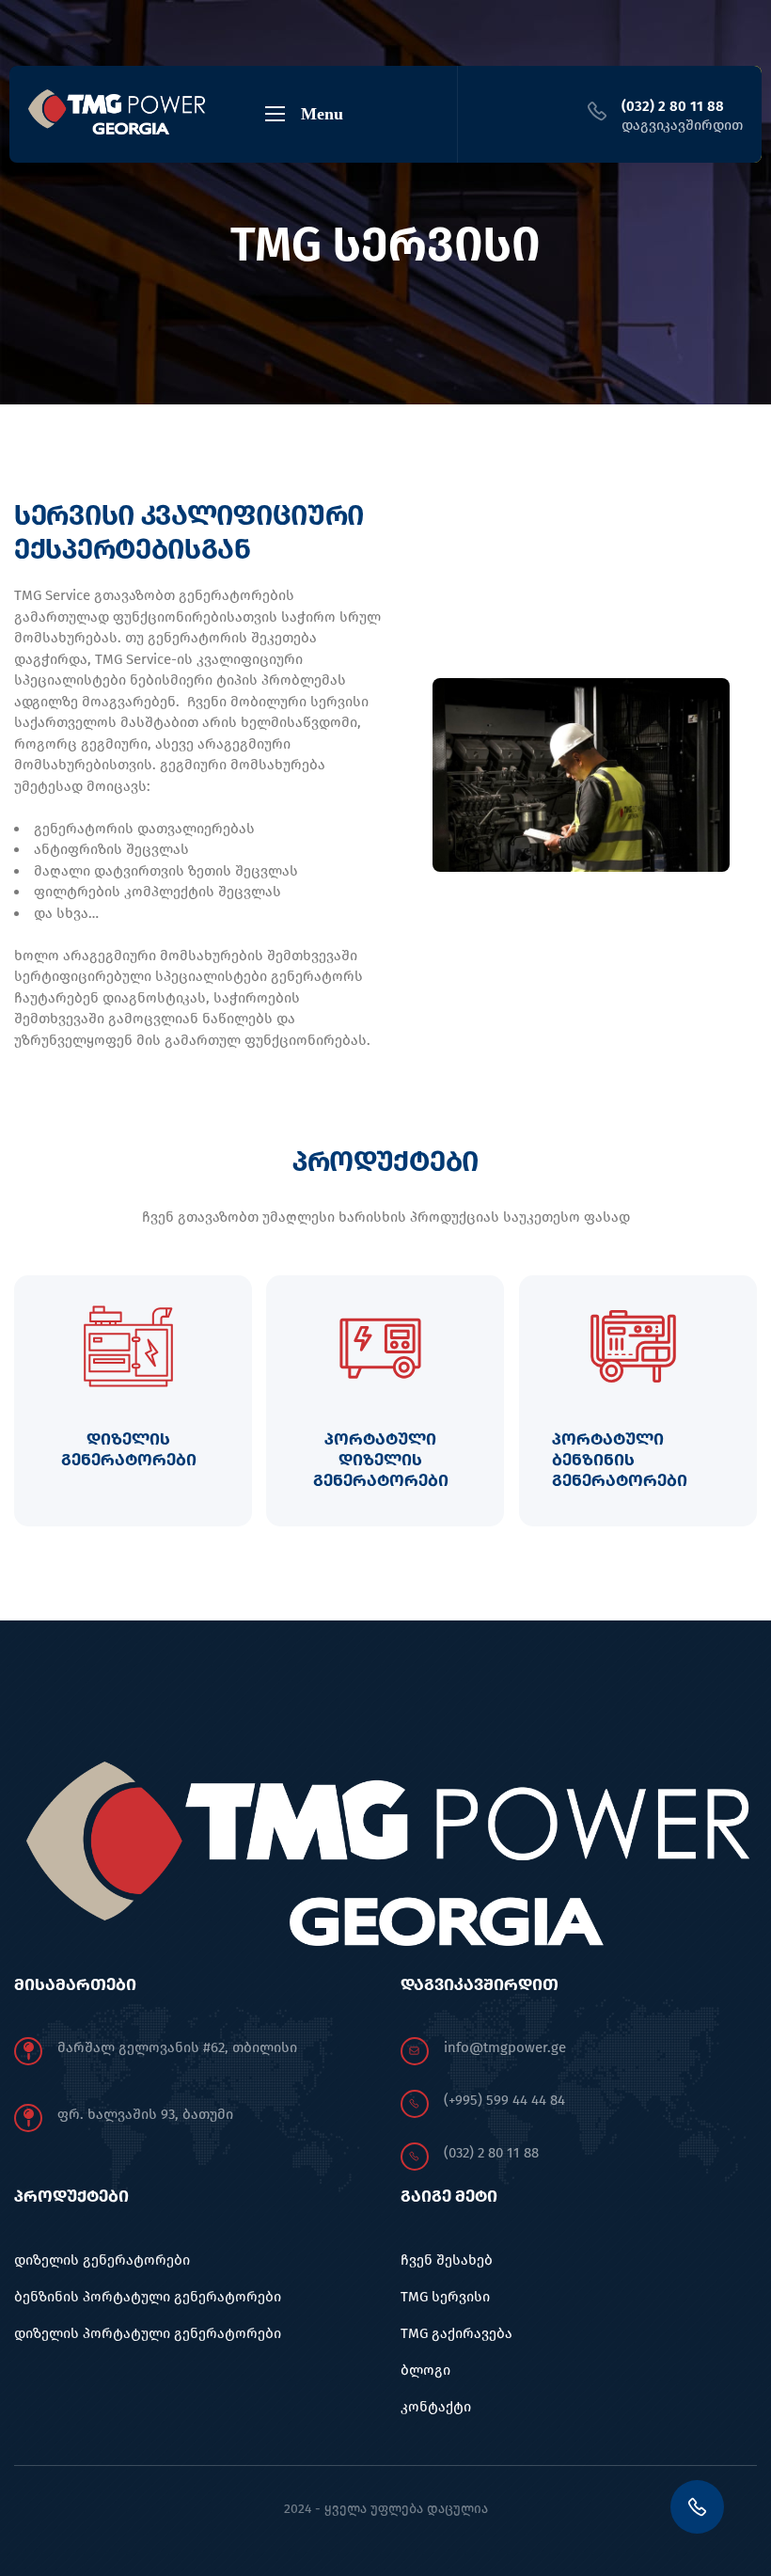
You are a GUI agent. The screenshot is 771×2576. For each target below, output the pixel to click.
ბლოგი (425, 2370)
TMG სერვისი (445, 2297)
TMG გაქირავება (456, 2333)
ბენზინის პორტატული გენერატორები (148, 2297)
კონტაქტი (436, 2407)
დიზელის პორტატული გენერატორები (148, 2333)
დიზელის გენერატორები (102, 2260)
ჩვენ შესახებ (447, 2260)
